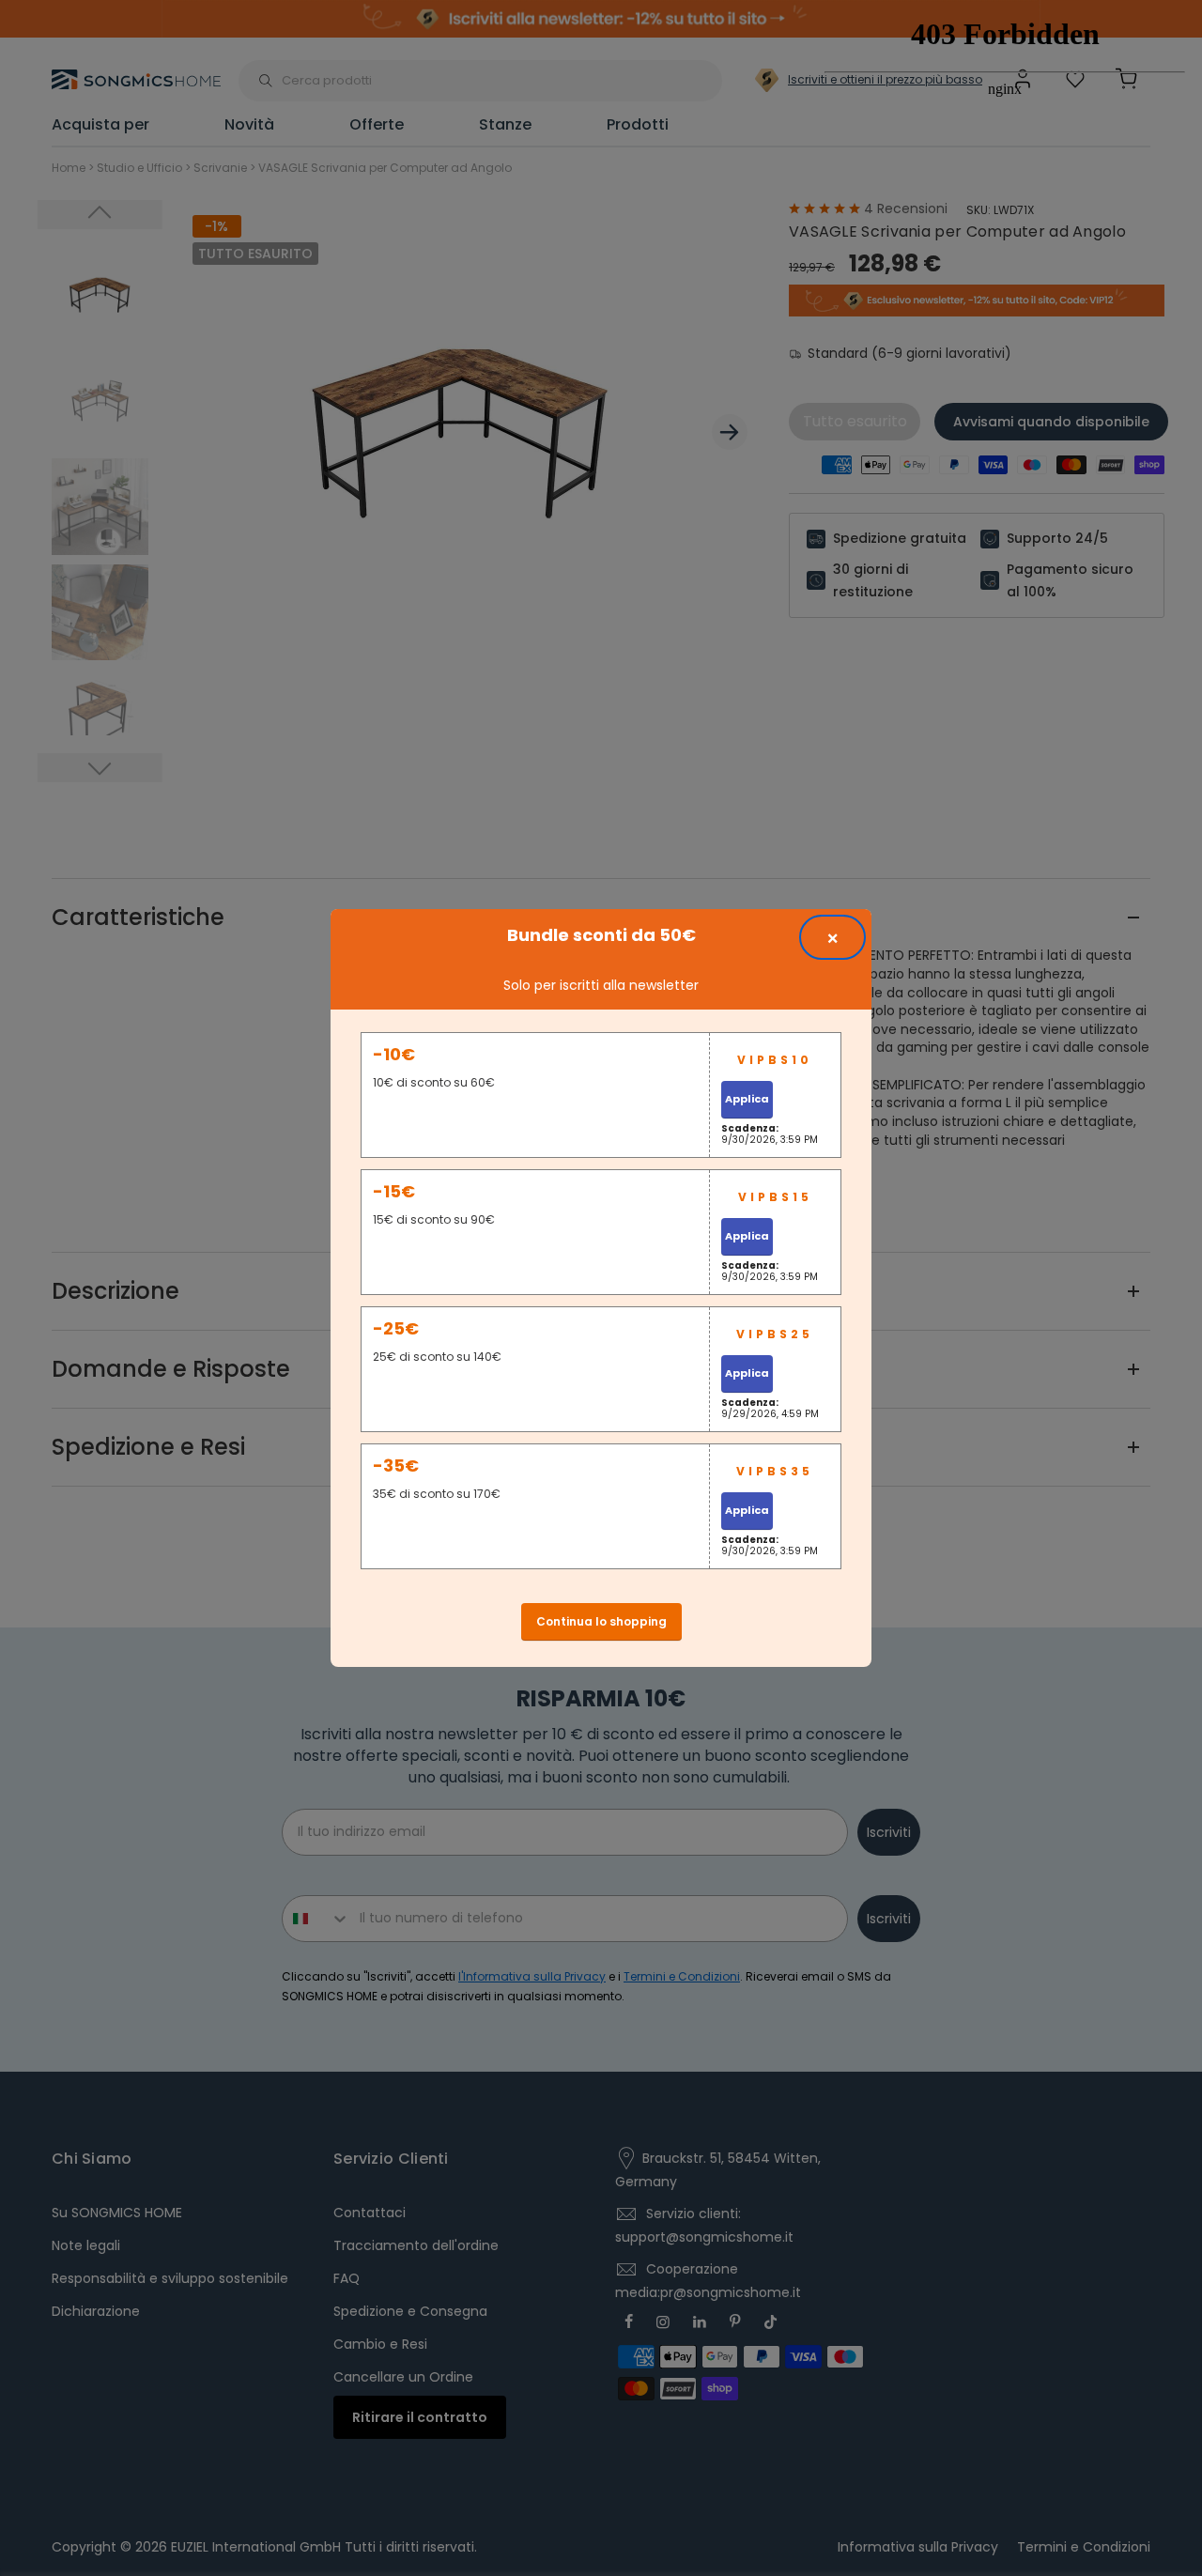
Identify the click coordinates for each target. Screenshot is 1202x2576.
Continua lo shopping (601, 1621)
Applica (747, 1099)
